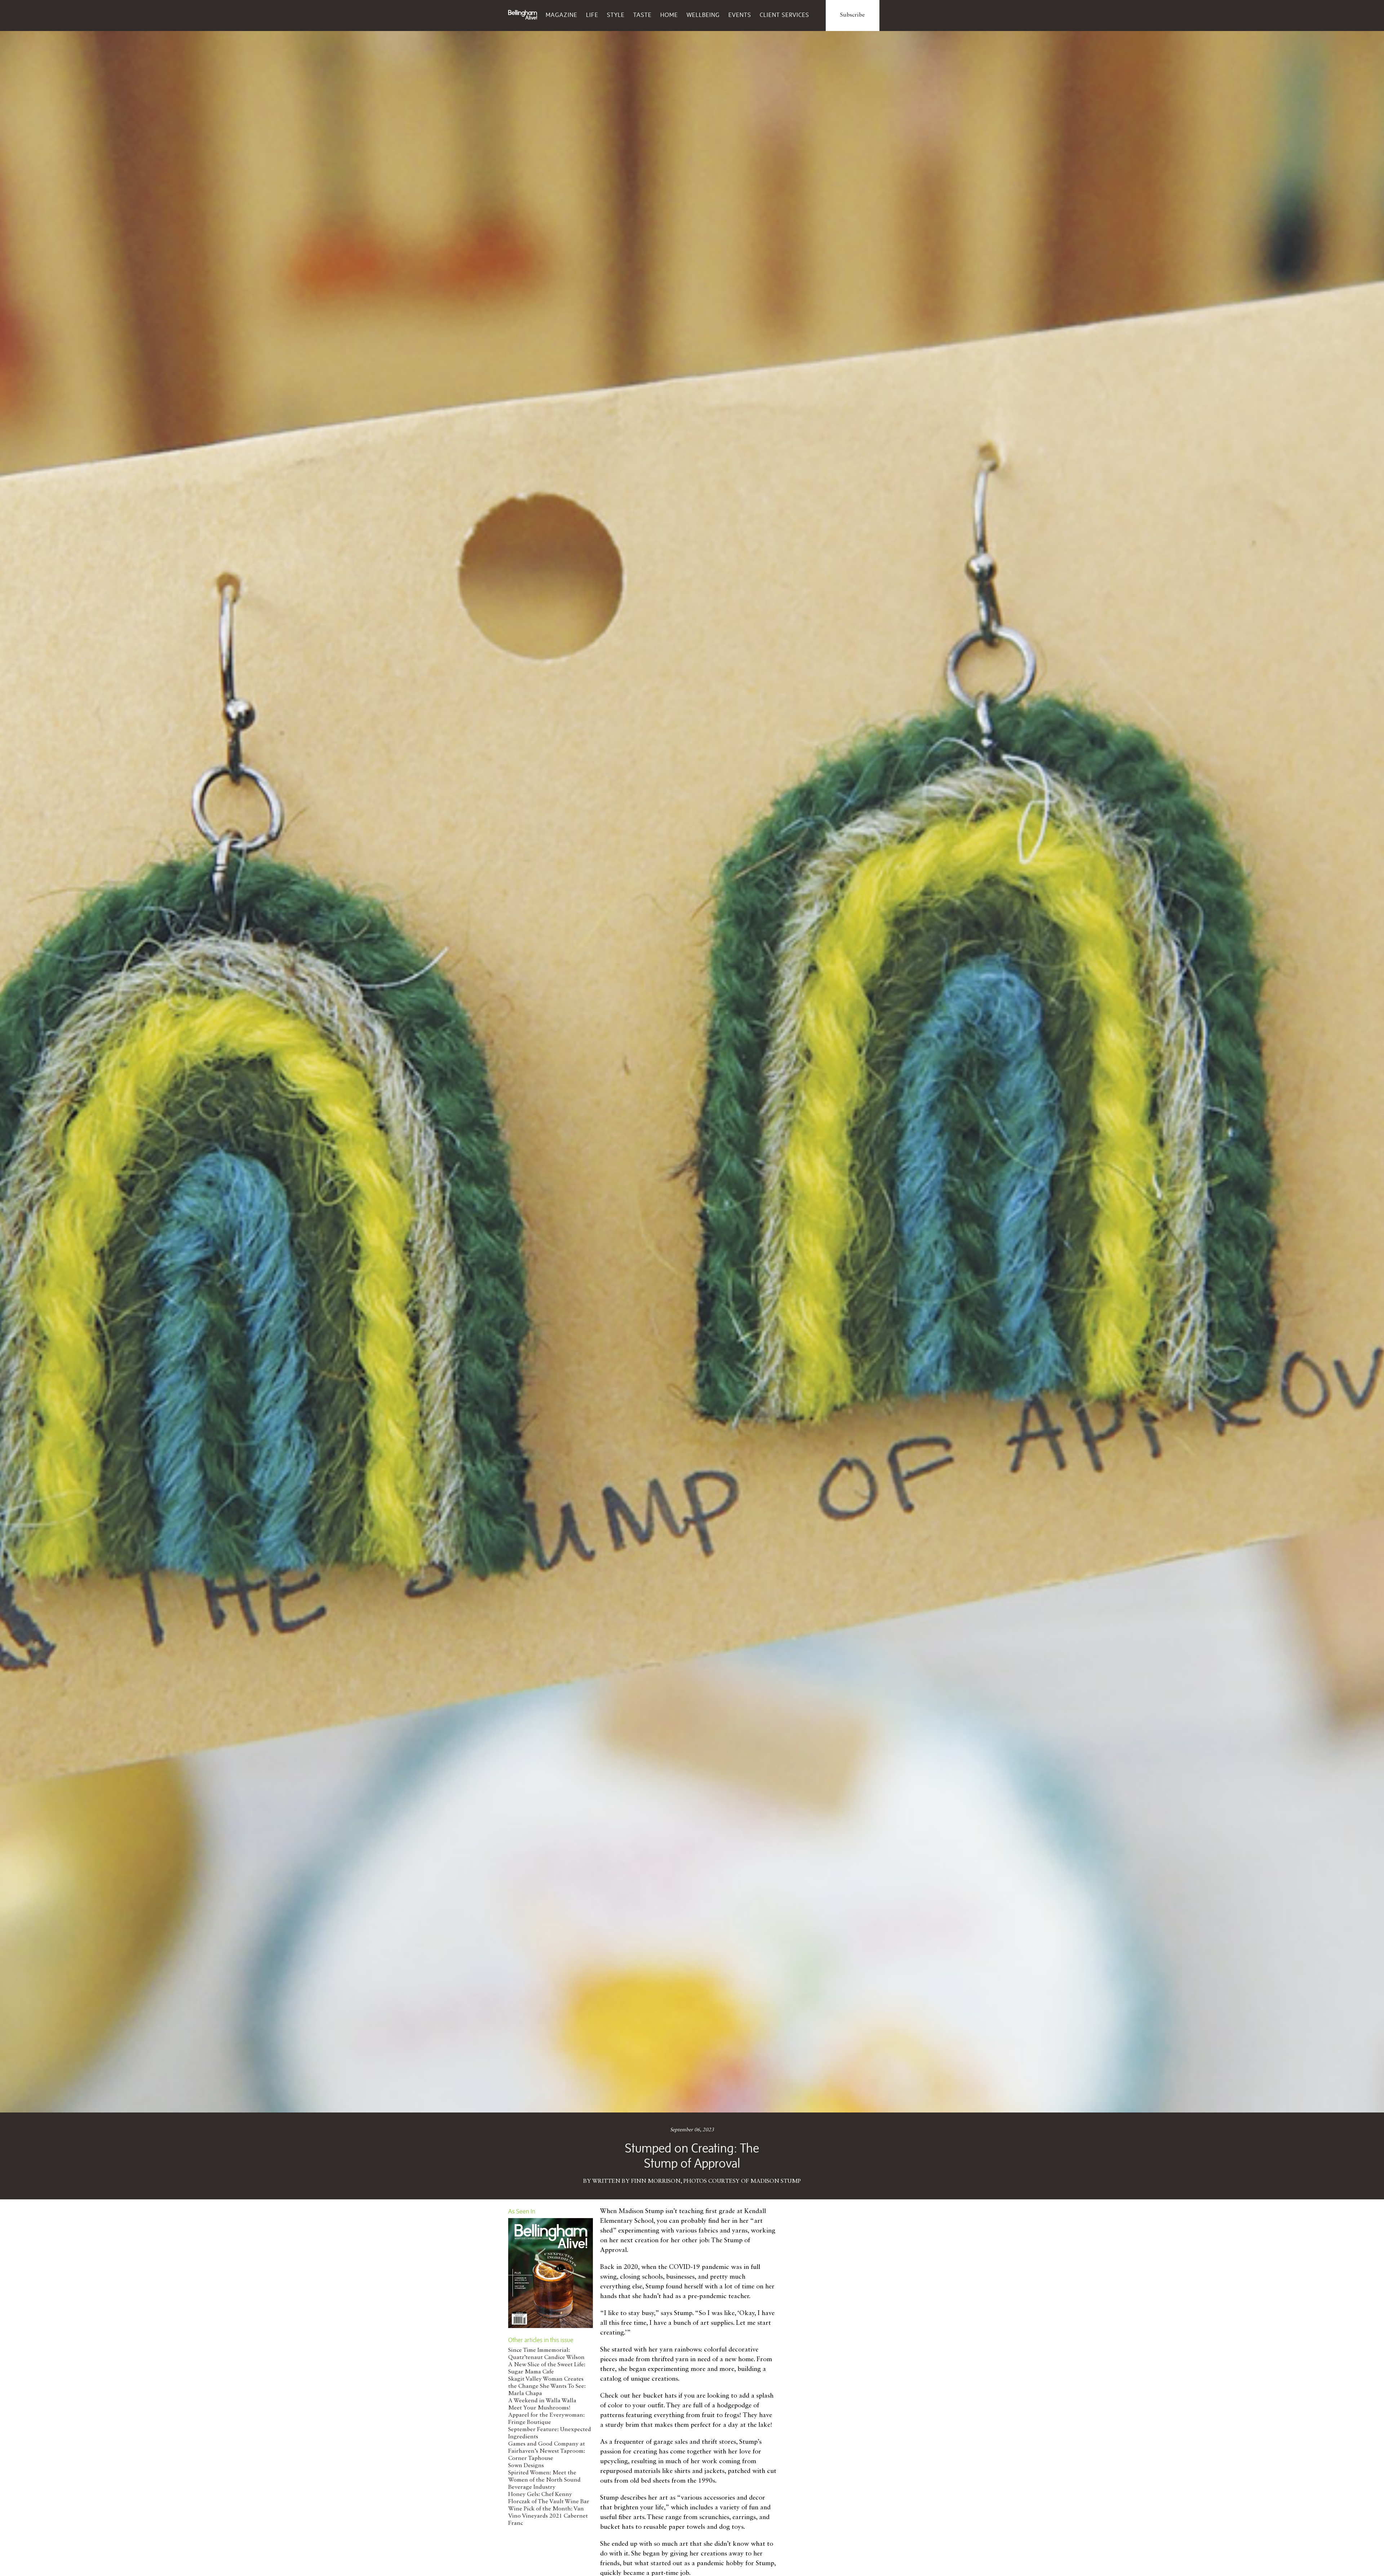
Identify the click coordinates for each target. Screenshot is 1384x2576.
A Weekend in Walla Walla (542, 2401)
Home (669, 15)
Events (740, 15)
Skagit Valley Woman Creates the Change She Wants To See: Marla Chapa (547, 2386)
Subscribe (853, 15)
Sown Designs (526, 2466)
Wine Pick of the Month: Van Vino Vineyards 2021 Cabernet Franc (548, 2516)
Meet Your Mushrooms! (539, 2408)
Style (616, 15)
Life (592, 15)
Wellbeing (703, 15)
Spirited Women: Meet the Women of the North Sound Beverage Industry (544, 2480)
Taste (642, 15)
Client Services (784, 15)
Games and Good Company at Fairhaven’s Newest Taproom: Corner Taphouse (547, 2451)
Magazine (562, 15)
